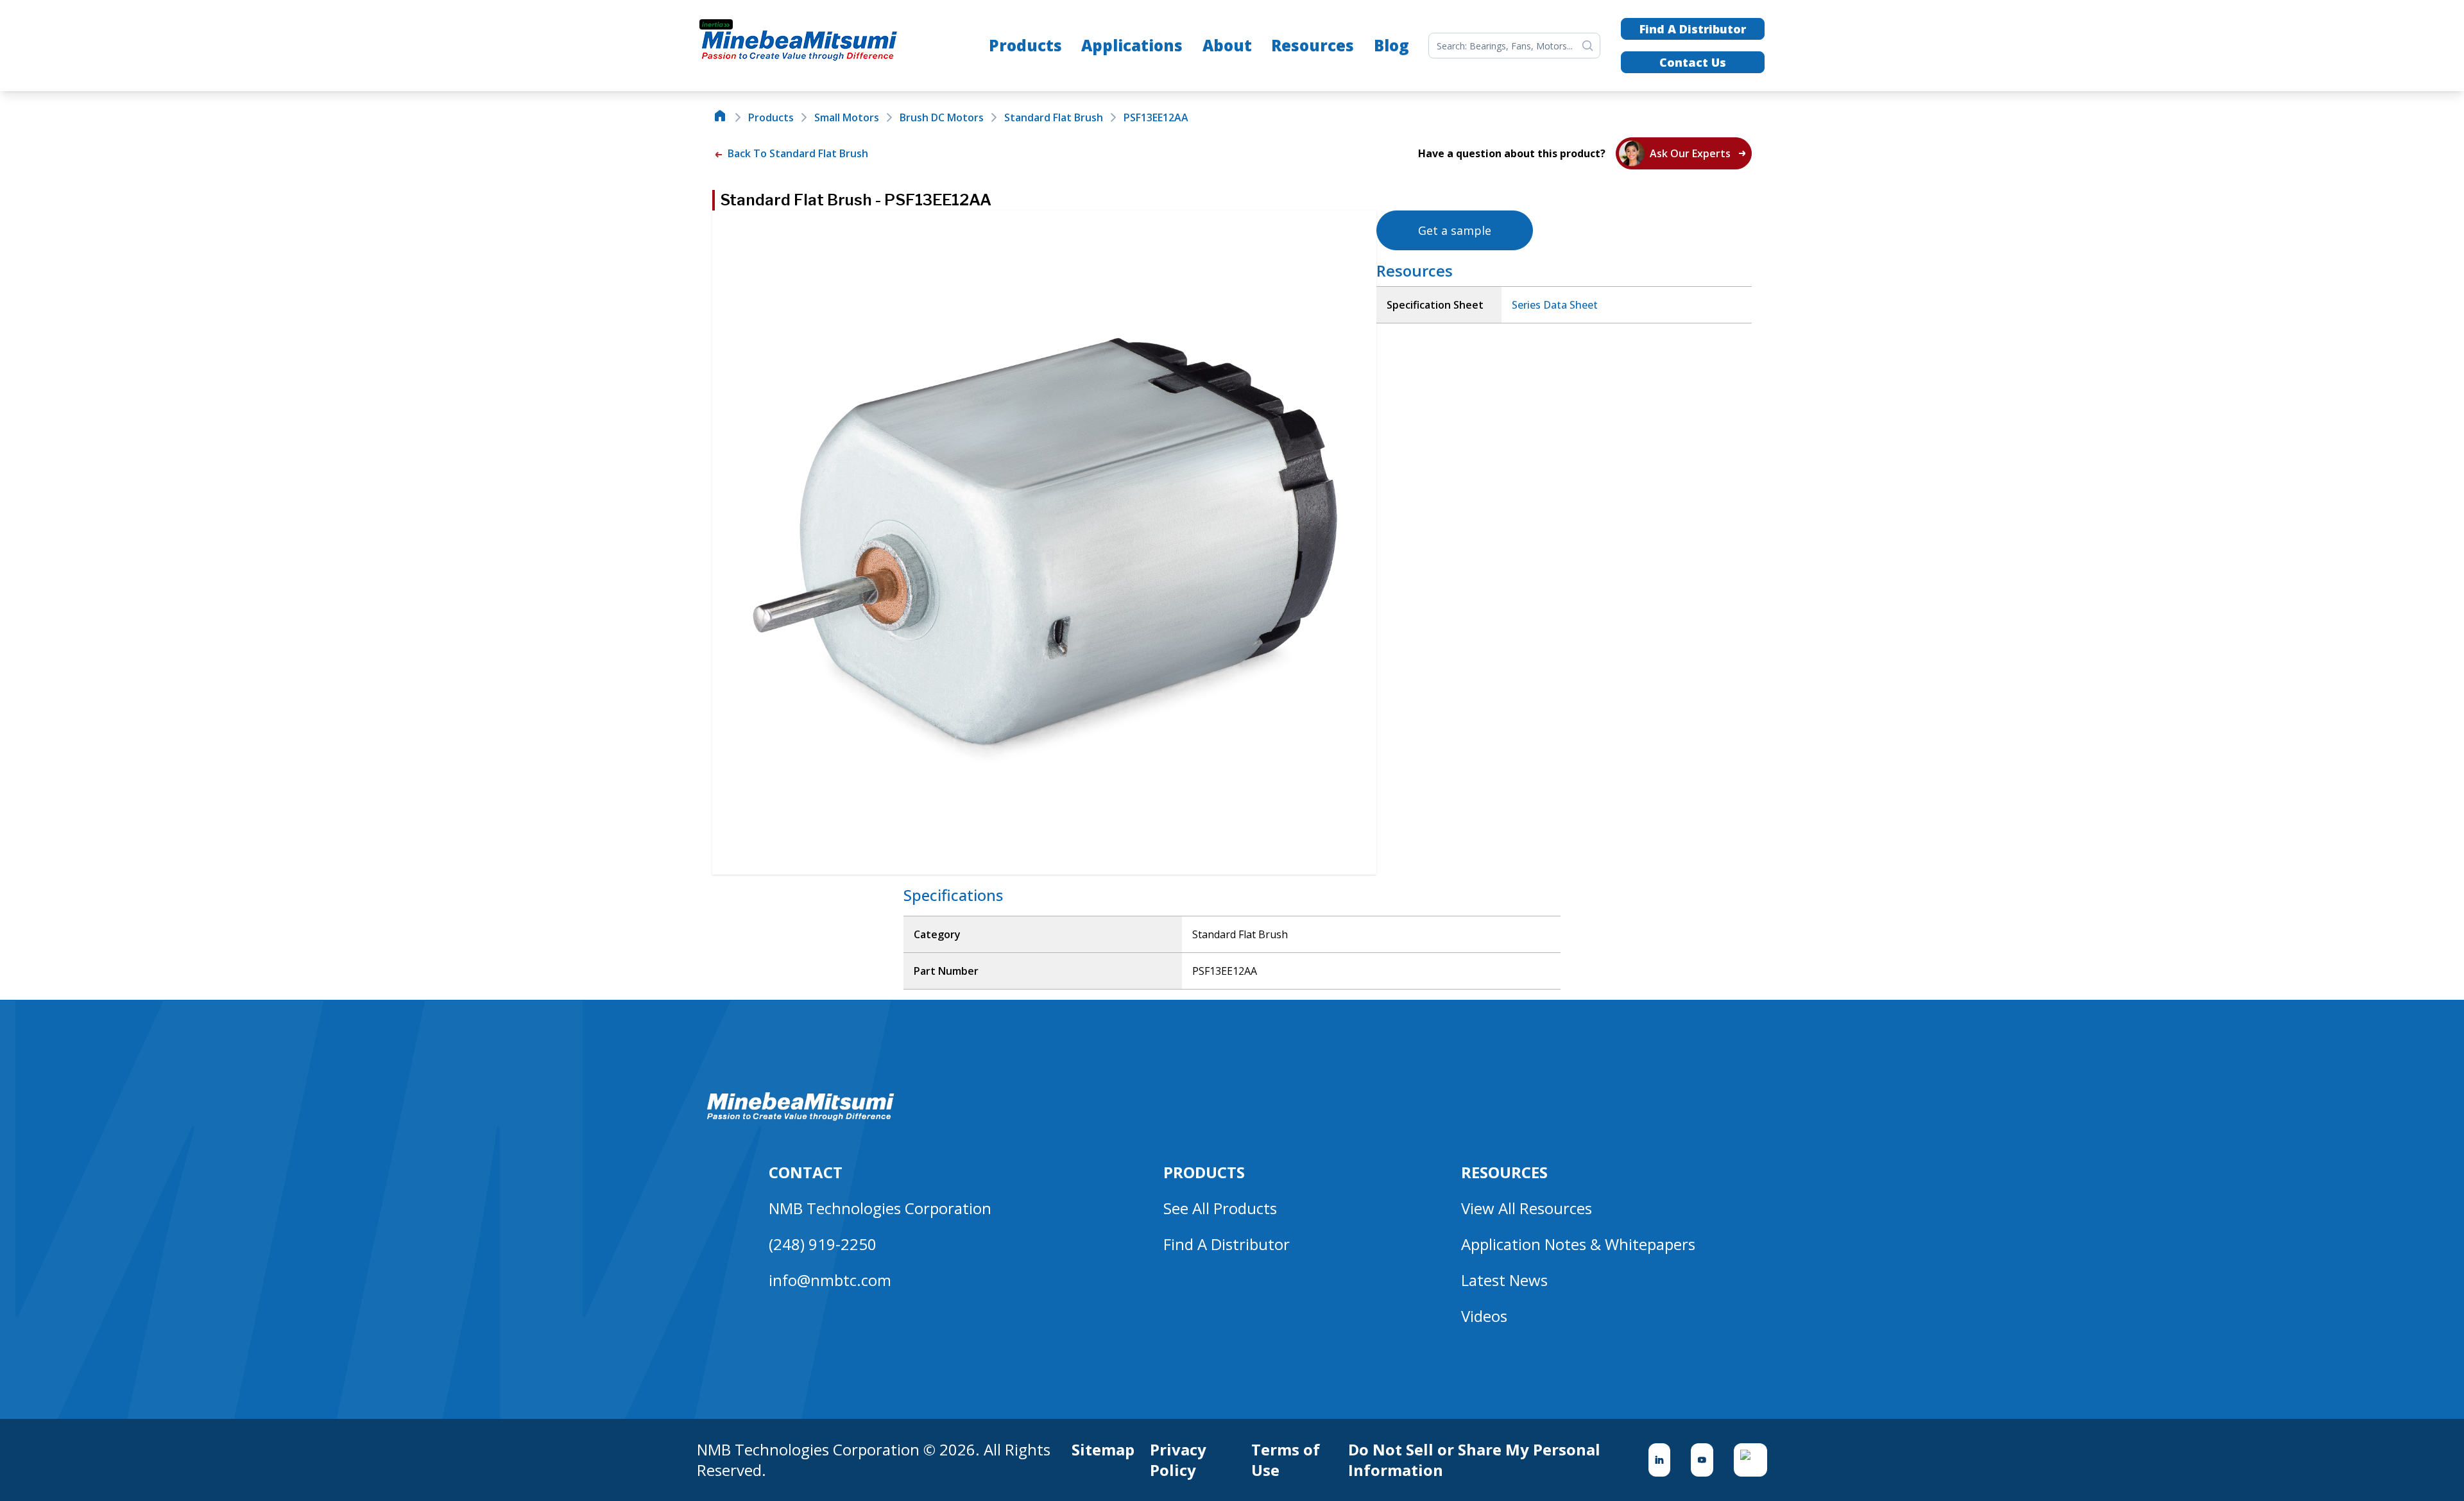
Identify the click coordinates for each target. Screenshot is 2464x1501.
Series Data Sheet (1555, 305)
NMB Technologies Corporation (880, 1208)
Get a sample (1455, 230)
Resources (1313, 45)
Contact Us (1693, 62)
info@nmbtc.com (830, 1280)
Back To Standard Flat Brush (797, 153)
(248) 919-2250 (823, 1244)
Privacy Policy (1178, 1460)
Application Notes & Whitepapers (1578, 1244)
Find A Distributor (1693, 29)
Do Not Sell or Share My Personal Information (1474, 1460)
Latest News (1504, 1280)
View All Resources (1527, 1208)
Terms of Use (1286, 1460)
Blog (1391, 45)
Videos (1484, 1316)
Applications (1132, 45)
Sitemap (1103, 1450)
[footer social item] (1660, 1460)
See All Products (1220, 1208)
